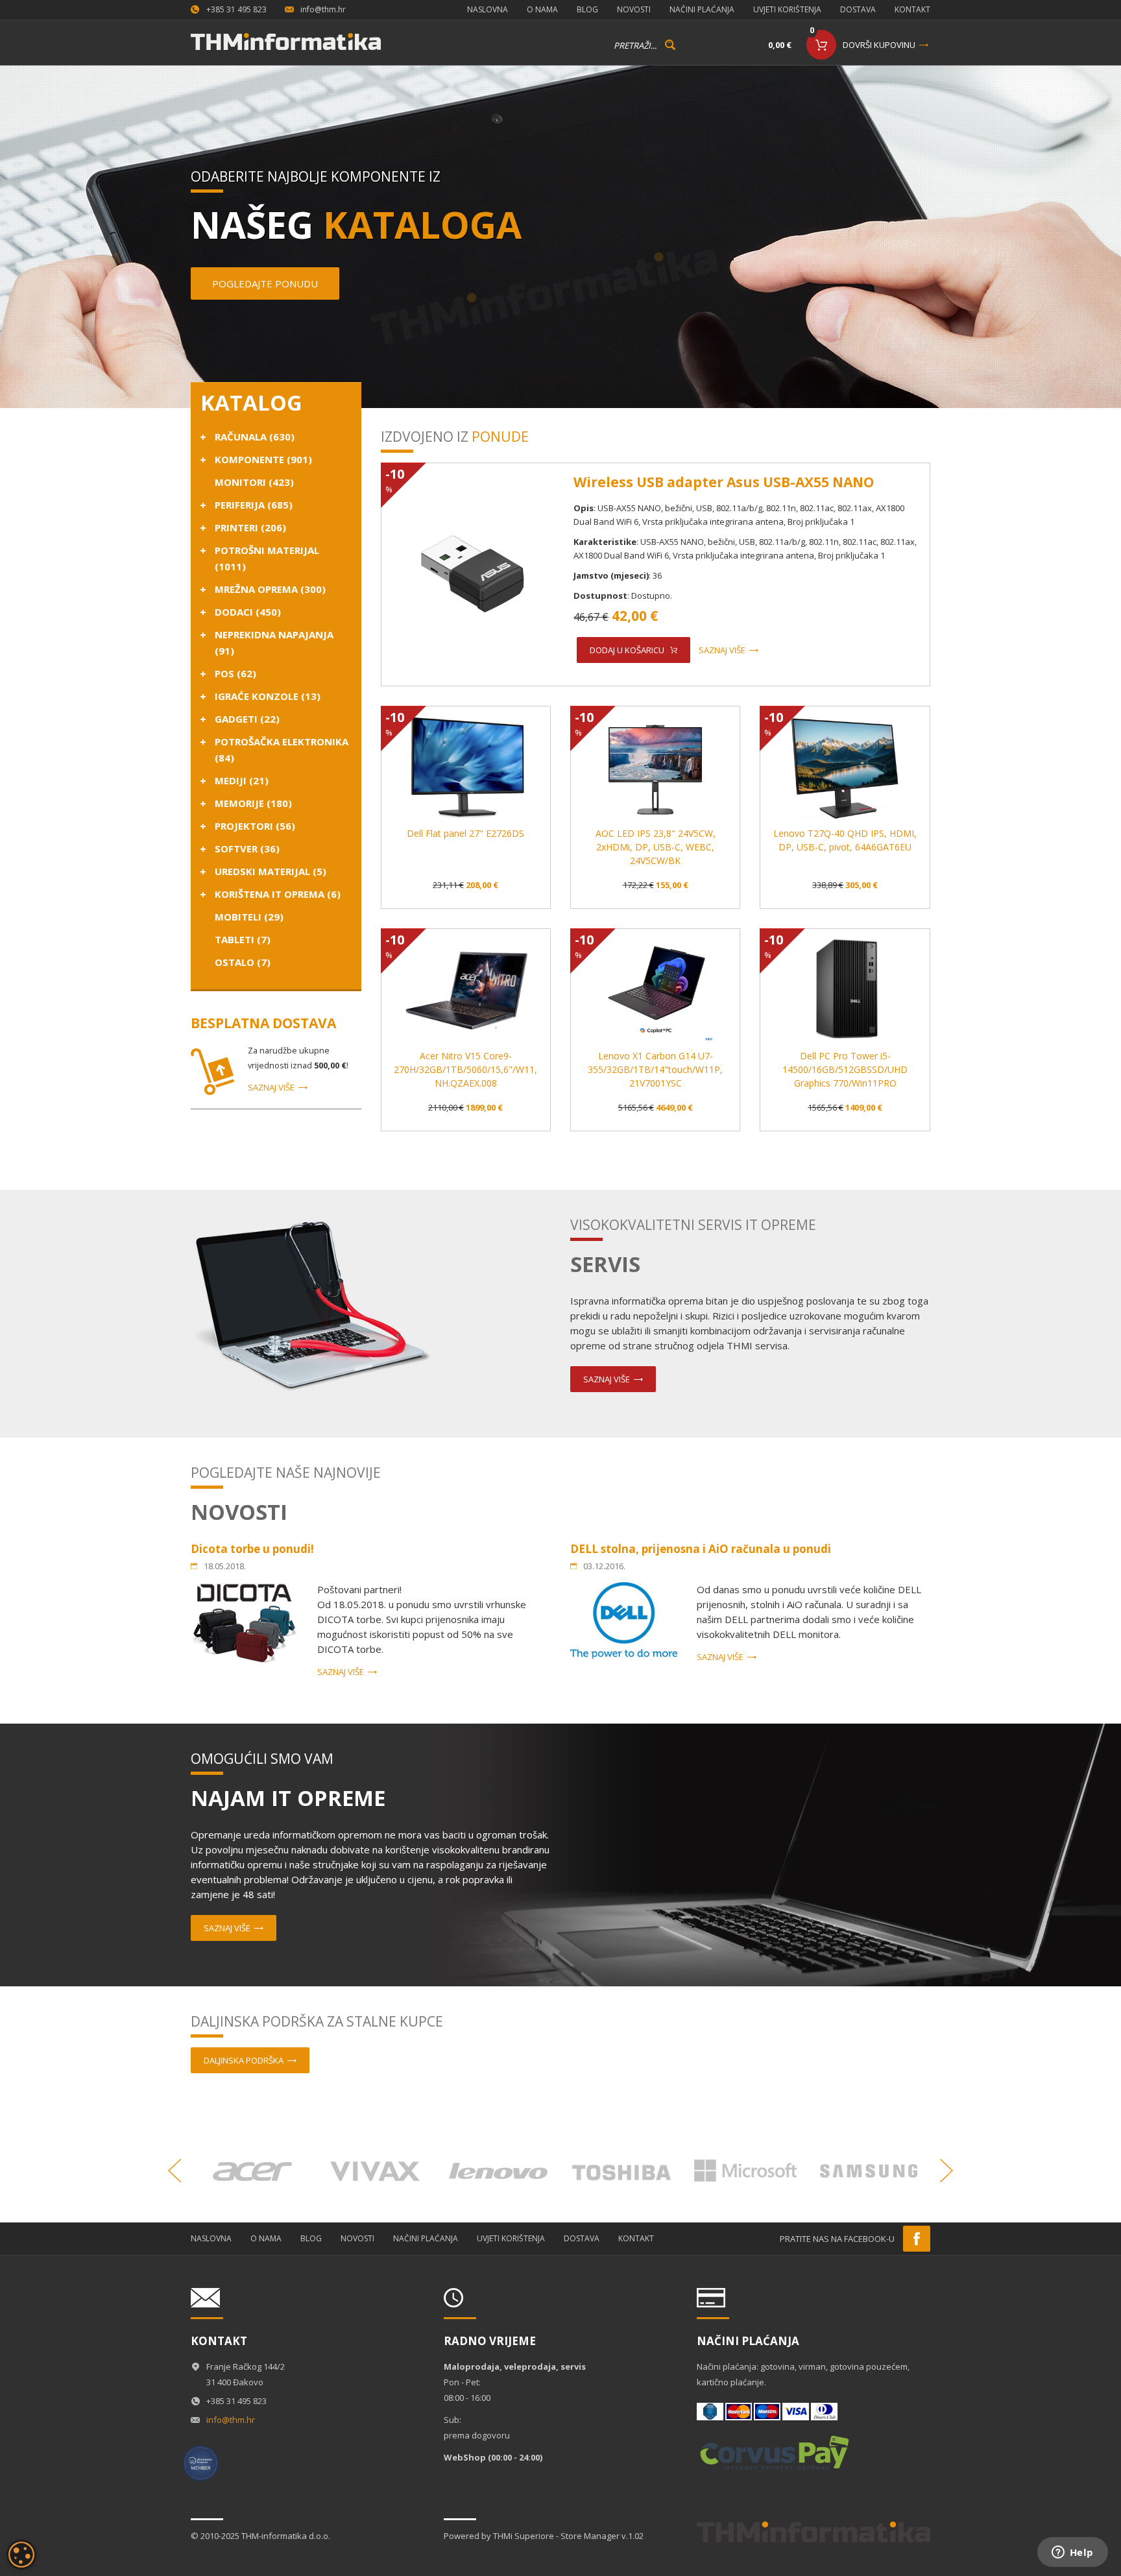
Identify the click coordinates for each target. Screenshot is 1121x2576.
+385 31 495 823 (236, 9)
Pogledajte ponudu (265, 283)
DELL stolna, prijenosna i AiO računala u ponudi (701, 1549)
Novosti (634, 9)
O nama (542, 9)
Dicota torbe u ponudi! (252, 1549)
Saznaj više (271, 1087)
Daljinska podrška (244, 2060)
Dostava (858, 9)
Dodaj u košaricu (627, 650)
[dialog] (21, 2555)
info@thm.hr (323, 9)
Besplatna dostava (263, 1023)
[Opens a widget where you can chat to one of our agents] (1072, 2553)
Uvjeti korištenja (787, 9)
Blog (587, 9)
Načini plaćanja (702, 9)
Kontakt (912, 9)
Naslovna (488, 9)
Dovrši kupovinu (879, 45)
